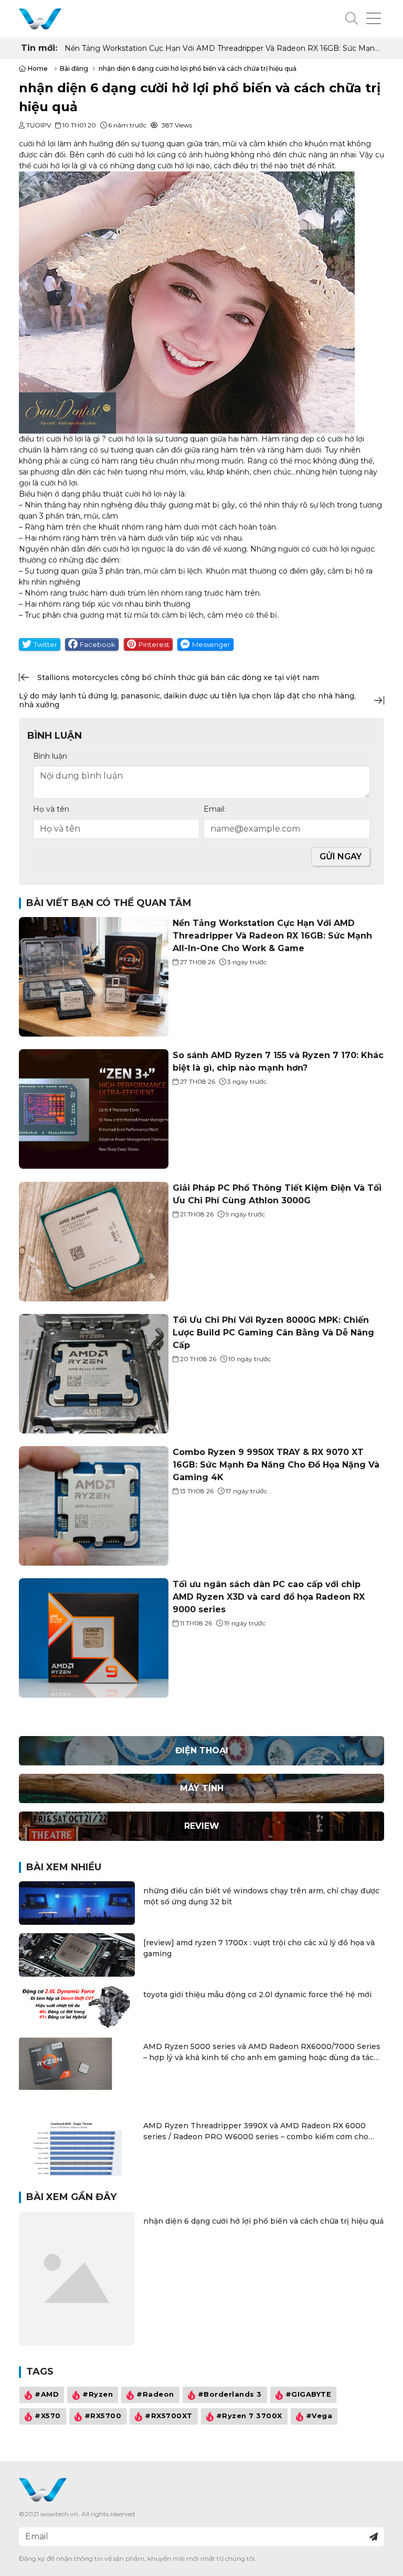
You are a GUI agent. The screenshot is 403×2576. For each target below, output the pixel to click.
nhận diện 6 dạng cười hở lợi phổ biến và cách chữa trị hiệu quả (263, 2221)
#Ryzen (98, 2394)
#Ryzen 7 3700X (249, 2416)
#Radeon (155, 2394)
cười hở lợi (37, 144)
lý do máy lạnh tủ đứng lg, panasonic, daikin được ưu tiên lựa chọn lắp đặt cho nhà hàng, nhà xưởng (187, 700)
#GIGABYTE (309, 2394)
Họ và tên (51, 809)
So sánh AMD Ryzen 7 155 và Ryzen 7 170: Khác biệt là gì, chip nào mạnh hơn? (208, 48)
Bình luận (50, 756)
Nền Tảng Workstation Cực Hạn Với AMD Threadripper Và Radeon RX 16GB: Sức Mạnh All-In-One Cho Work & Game (272, 936)
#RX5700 (103, 2416)
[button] (352, 19)
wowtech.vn (59, 2514)
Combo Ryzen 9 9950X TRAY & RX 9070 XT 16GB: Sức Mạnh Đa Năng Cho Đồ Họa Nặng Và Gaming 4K (276, 1465)
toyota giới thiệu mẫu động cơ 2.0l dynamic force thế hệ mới (257, 1995)
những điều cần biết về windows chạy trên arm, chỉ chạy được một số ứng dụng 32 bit (261, 1896)
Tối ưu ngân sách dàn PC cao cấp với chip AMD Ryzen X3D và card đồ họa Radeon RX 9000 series (269, 1597)
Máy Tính (202, 1788)
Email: (215, 809)
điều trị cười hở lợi (51, 439)
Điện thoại (202, 1750)
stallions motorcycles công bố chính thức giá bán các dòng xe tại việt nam (178, 677)
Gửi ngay (341, 856)
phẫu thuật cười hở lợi (122, 494)
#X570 (48, 2416)
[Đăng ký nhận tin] (374, 2537)
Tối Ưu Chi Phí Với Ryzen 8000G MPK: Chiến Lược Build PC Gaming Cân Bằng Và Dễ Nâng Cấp (273, 1333)
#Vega (319, 2416)
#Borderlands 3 (230, 2394)
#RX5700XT (169, 2416)
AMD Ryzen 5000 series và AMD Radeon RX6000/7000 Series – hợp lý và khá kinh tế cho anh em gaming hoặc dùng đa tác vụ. (262, 2052)
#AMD (47, 2394)
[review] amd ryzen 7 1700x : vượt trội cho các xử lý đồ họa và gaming (259, 1948)
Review (202, 1826)
